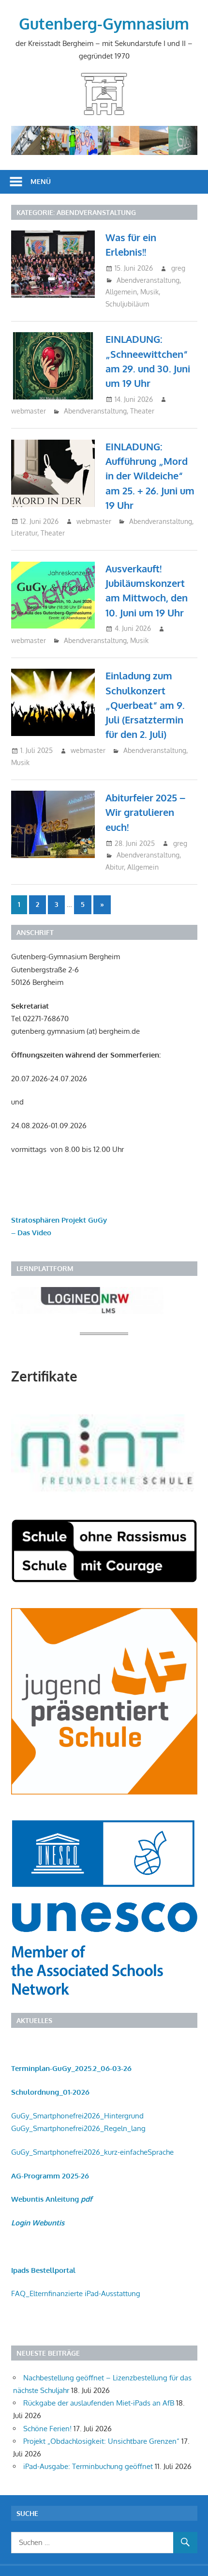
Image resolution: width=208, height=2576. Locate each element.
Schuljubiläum (127, 304)
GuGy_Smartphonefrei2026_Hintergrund (77, 2116)
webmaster (29, 411)
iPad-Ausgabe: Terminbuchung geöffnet (88, 2466)
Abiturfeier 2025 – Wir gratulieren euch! (145, 812)
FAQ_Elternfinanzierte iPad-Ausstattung (76, 2293)
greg (178, 268)
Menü (41, 181)
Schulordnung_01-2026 (50, 2092)
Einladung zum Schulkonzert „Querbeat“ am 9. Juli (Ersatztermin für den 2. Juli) (145, 705)
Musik (149, 292)
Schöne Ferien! (47, 2429)
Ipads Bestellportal (43, 2270)
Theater (142, 411)
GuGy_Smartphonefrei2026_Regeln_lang (78, 2128)
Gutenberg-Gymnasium (104, 23)
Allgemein (121, 292)
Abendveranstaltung (148, 280)
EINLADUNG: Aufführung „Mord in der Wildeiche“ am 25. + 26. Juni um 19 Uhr (150, 476)
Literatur (24, 533)
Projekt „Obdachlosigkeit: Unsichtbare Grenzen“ (101, 2441)
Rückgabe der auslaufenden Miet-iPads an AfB (99, 2403)
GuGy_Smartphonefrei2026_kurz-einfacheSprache (92, 2152)
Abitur (115, 867)
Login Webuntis (38, 2223)
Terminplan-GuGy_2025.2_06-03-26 (71, 2068)
